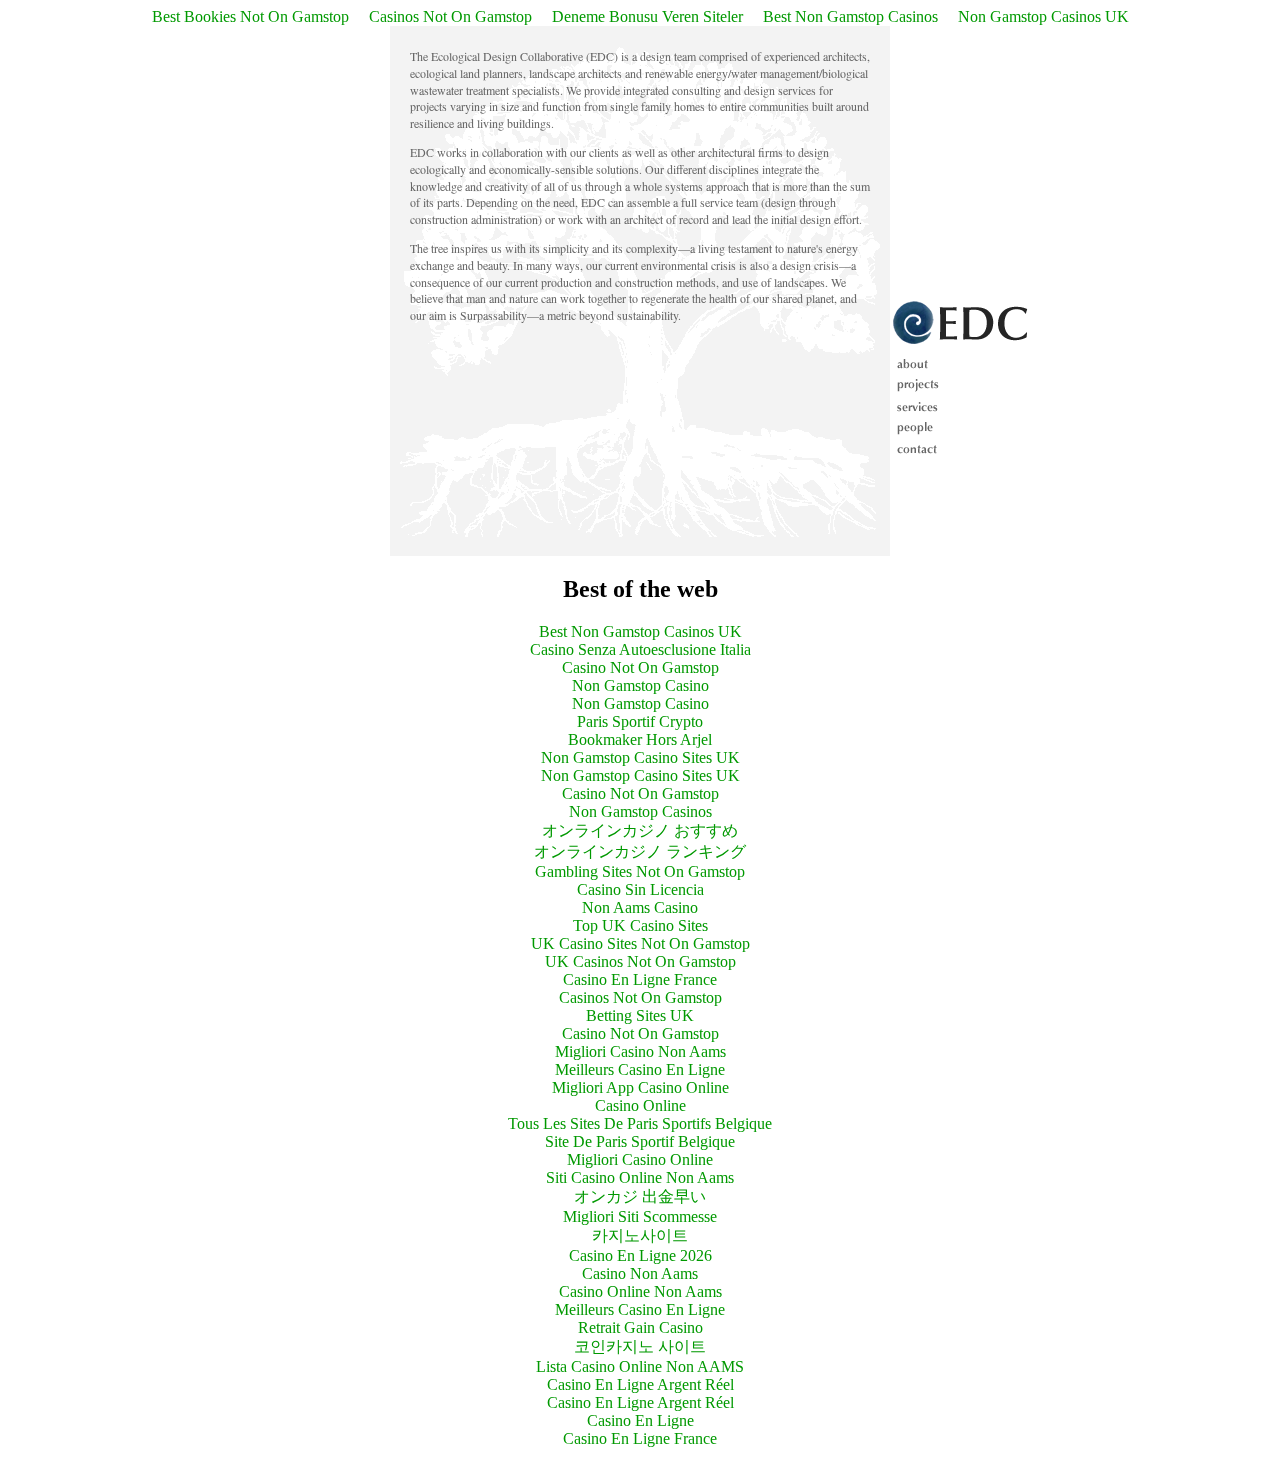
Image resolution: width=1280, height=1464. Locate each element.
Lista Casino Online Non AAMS (640, 1366)
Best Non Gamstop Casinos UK (640, 631)
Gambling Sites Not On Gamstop (640, 871)
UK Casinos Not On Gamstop (640, 961)
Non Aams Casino (640, 907)
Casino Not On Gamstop (640, 667)
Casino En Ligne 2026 (640, 1255)
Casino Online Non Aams (640, 1291)
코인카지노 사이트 (640, 1346)
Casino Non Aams (640, 1273)
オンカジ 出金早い (640, 1196)
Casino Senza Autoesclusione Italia (640, 649)
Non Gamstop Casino (640, 685)
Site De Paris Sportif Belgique (640, 1141)
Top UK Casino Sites (640, 925)
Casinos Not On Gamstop (450, 16)
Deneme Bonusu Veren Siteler (647, 16)
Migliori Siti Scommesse (640, 1216)
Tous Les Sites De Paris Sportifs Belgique (640, 1123)
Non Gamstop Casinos (640, 811)
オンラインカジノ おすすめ (640, 830)
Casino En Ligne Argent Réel (640, 1384)
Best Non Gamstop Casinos (850, 16)
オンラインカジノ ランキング (640, 851)
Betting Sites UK (640, 1015)
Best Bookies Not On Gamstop (250, 16)
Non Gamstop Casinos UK (1043, 16)
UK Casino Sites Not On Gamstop (640, 943)
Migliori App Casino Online (640, 1087)
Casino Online (640, 1105)
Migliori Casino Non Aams (640, 1051)
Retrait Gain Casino (640, 1327)
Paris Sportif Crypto (640, 721)
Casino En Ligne (640, 1420)
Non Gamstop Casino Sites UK (640, 757)
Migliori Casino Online (640, 1159)
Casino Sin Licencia (640, 889)
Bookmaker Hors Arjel (640, 739)
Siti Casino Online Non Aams (640, 1177)
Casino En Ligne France (640, 979)
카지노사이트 (640, 1235)
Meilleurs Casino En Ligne (640, 1069)
